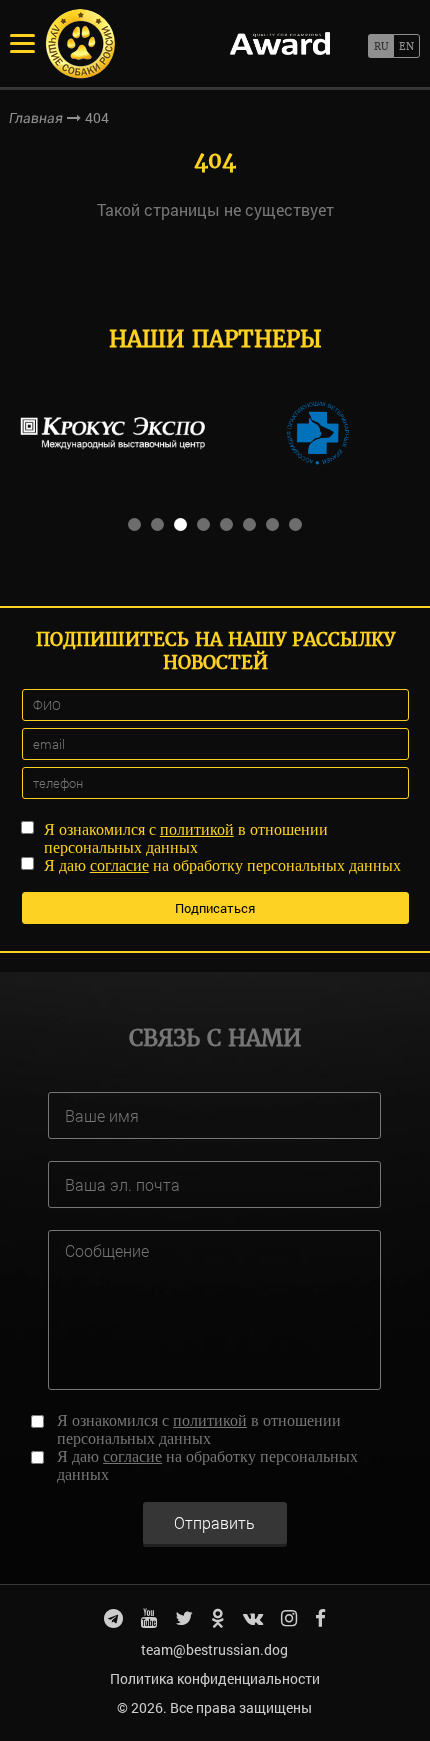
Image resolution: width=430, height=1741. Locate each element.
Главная (36, 118)
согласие (119, 865)
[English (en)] (406, 46)
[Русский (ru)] (380, 46)
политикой (197, 829)
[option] (112, 433)
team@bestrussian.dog (214, 1649)
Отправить (214, 1522)
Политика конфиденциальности (215, 1678)
